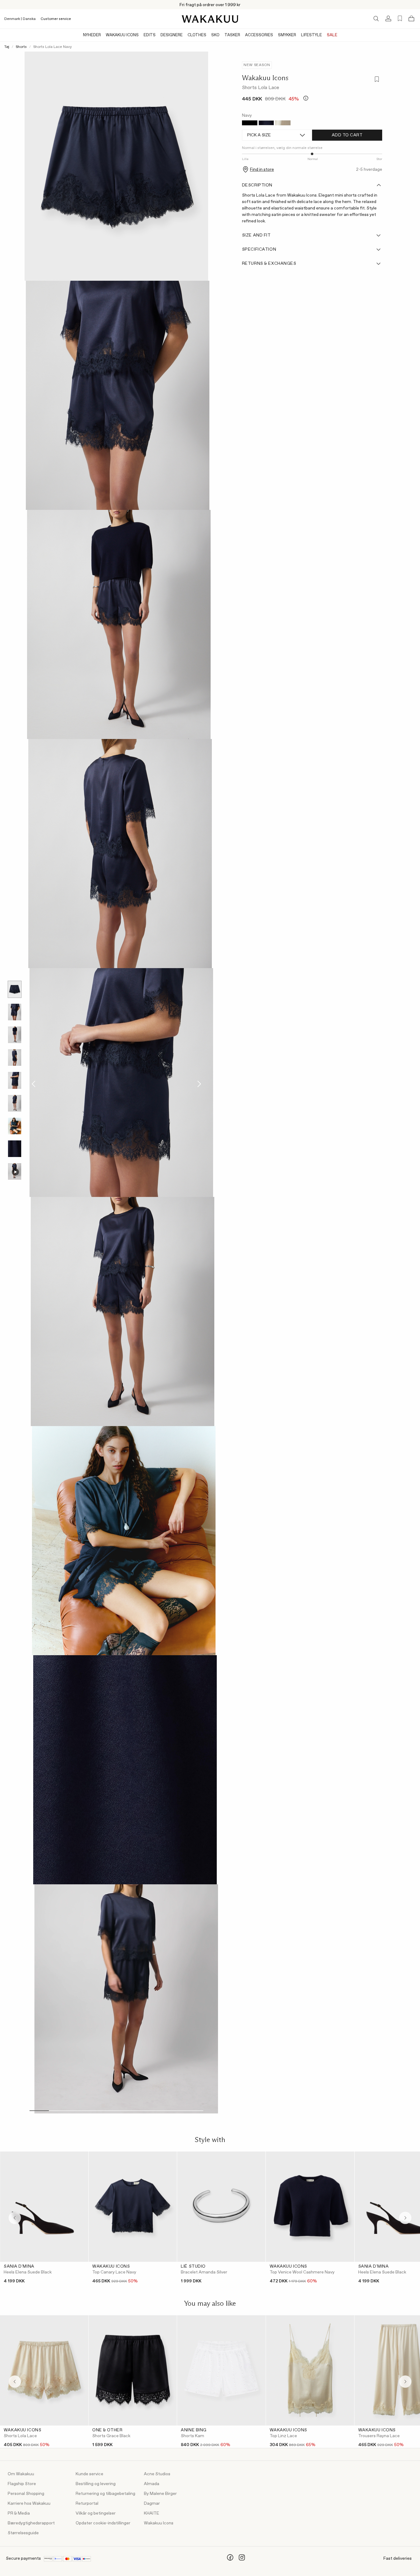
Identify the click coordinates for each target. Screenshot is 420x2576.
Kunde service (89, 2474)
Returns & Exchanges (269, 264)
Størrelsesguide (23, 2533)
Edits (150, 35)
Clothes (197, 35)
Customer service (56, 19)
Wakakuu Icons (122, 35)
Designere (172, 35)
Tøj (7, 47)
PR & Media (19, 2513)
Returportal (87, 2504)
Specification (259, 249)
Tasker (232, 35)
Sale (332, 35)
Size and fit (256, 235)
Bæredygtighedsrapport (31, 2523)
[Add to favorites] (376, 80)
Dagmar (152, 2504)
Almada (152, 2484)
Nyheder (92, 35)
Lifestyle (311, 35)
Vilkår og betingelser (96, 2513)
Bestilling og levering (96, 2484)
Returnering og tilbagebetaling (105, 2494)
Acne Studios (157, 2474)
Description (257, 185)
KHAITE (152, 2513)
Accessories (259, 35)
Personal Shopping (26, 2494)
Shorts (21, 47)
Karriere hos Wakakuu (29, 2504)
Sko (215, 35)
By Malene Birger (160, 2494)
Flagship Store (22, 2484)
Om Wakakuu (21, 2474)
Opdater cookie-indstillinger (103, 2523)
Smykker (287, 35)
